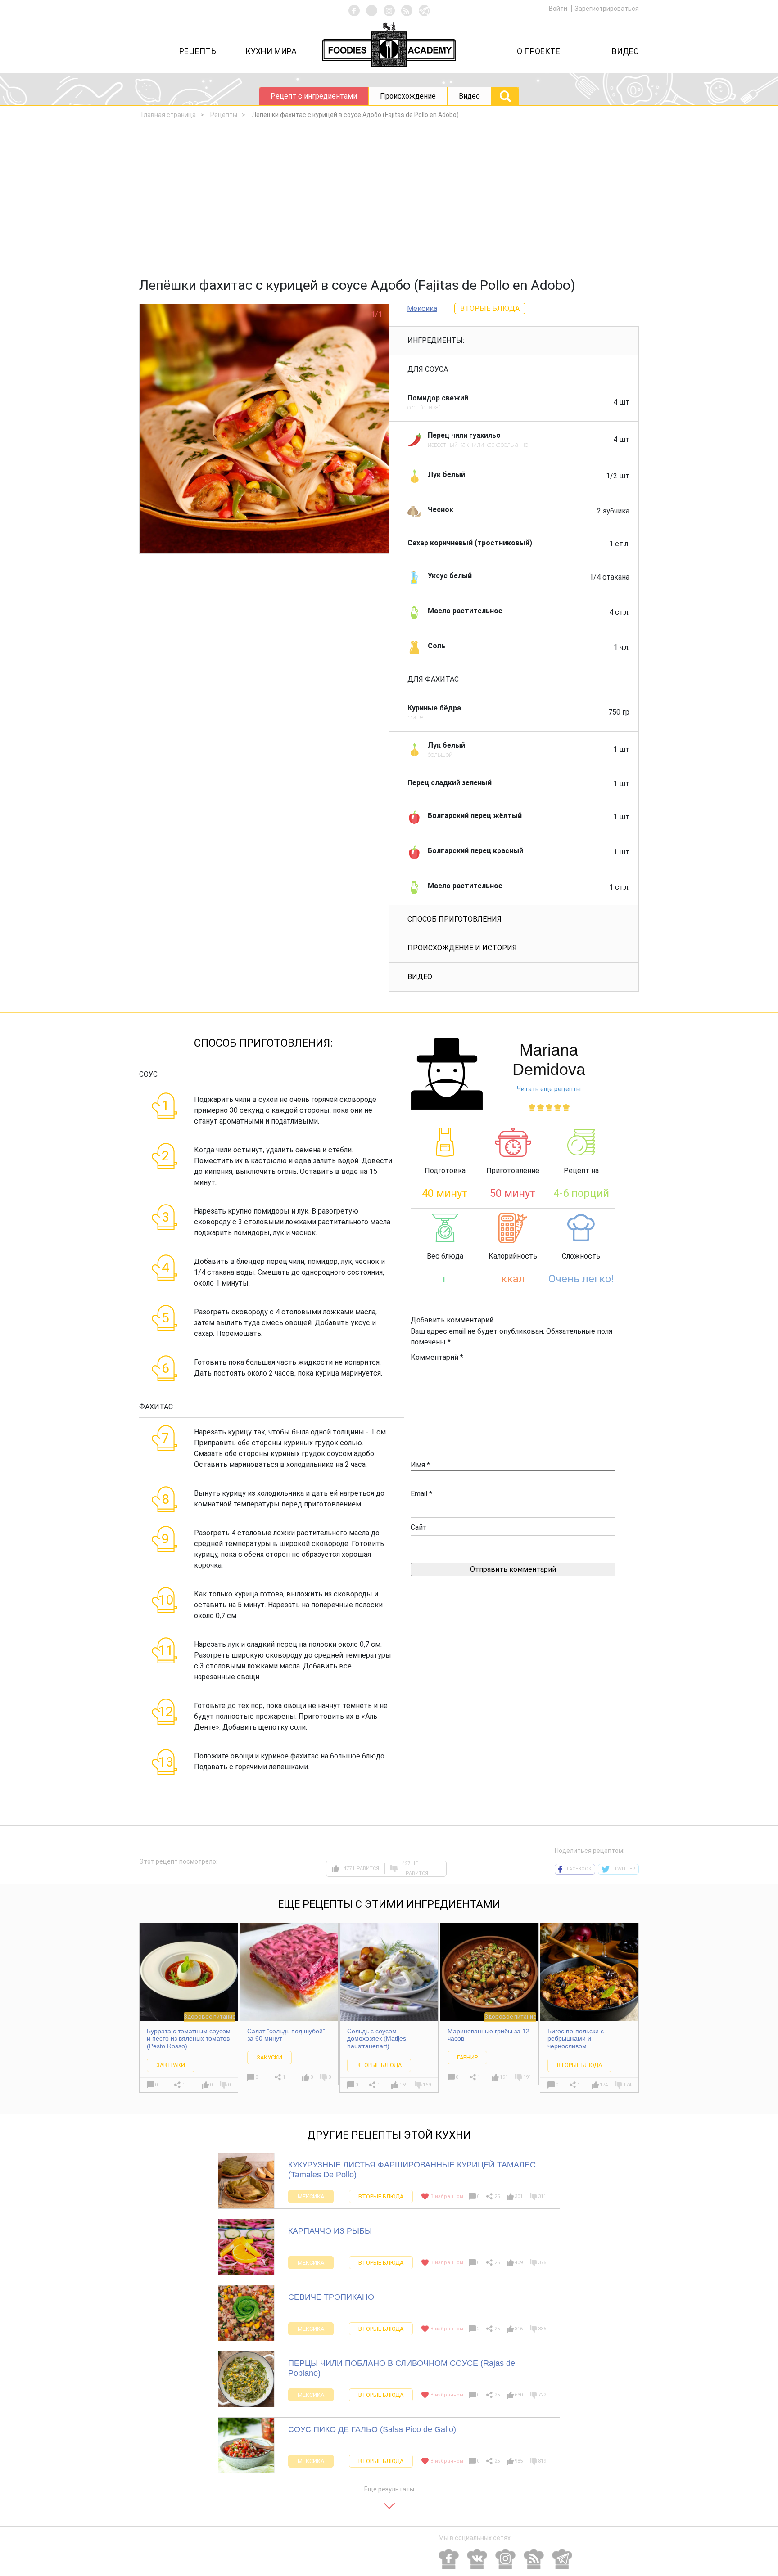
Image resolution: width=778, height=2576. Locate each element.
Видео (625, 51)
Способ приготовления (455, 919)
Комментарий (437, 1357)
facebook (579, 1869)
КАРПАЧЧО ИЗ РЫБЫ (330, 2231)
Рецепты (199, 51)
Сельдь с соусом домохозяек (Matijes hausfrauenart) (377, 2039)
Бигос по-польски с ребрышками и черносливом (576, 2039)
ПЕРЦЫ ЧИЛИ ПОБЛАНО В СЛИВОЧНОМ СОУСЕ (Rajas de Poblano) (402, 2368)
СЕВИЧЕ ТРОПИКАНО (331, 2297)
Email (421, 1494)
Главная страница (169, 115)
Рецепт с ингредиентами (314, 96)
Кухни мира (271, 51)
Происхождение (408, 96)
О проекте (538, 51)
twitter (625, 1869)
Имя (420, 1465)
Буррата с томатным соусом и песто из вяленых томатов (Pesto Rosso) (189, 2039)
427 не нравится (415, 1869)
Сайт (419, 1527)
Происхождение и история (462, 948)
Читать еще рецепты (549, 1089)
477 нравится (361, 1868)
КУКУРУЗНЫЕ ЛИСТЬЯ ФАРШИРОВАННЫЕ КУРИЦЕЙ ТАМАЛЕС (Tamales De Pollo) (412, 2170)
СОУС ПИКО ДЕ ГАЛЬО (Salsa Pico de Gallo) (372, 2429)
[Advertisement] (389, 201)
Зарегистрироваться (607, 9)
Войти (559, 9)
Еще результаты (389, 2489)
